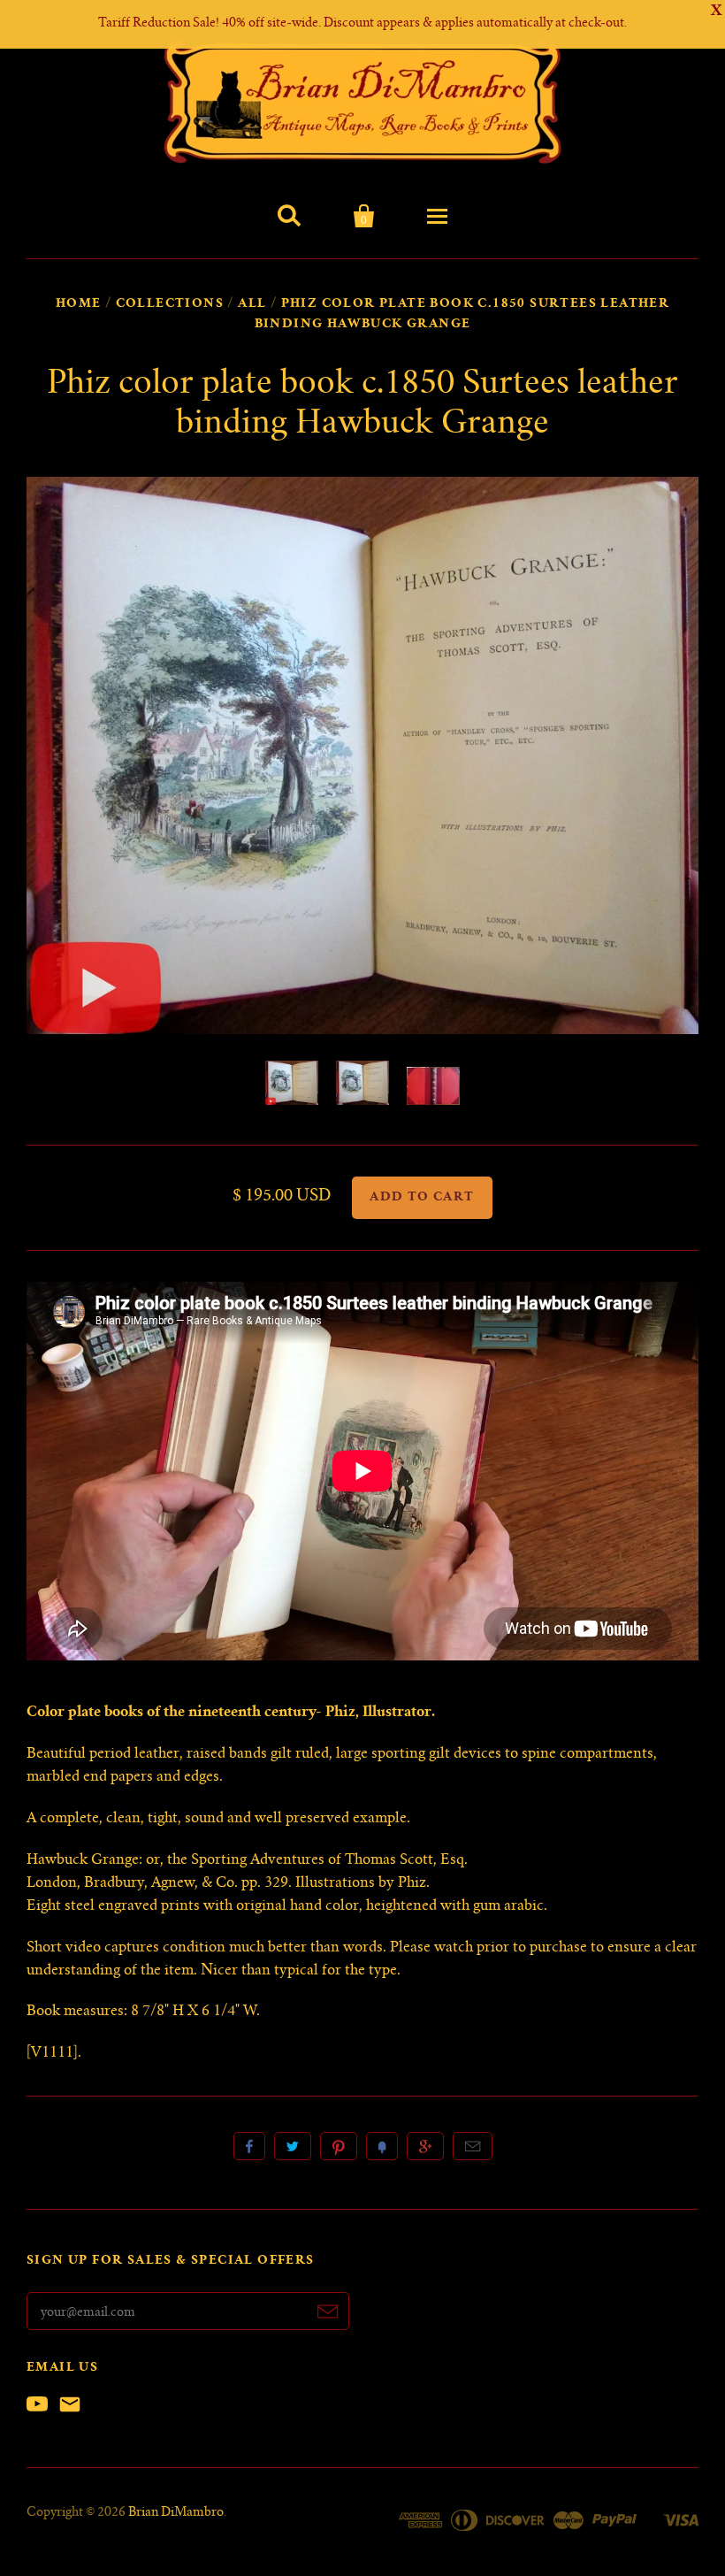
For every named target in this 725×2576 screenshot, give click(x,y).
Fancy (382, 2146)
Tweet (293, 2146)
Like (249, 2146)
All (252, 304)
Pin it (339, 2146)
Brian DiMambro (176, 2513)
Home (79, 304)
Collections (170, 304)
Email (473, 2146)
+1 (425, 2146)
